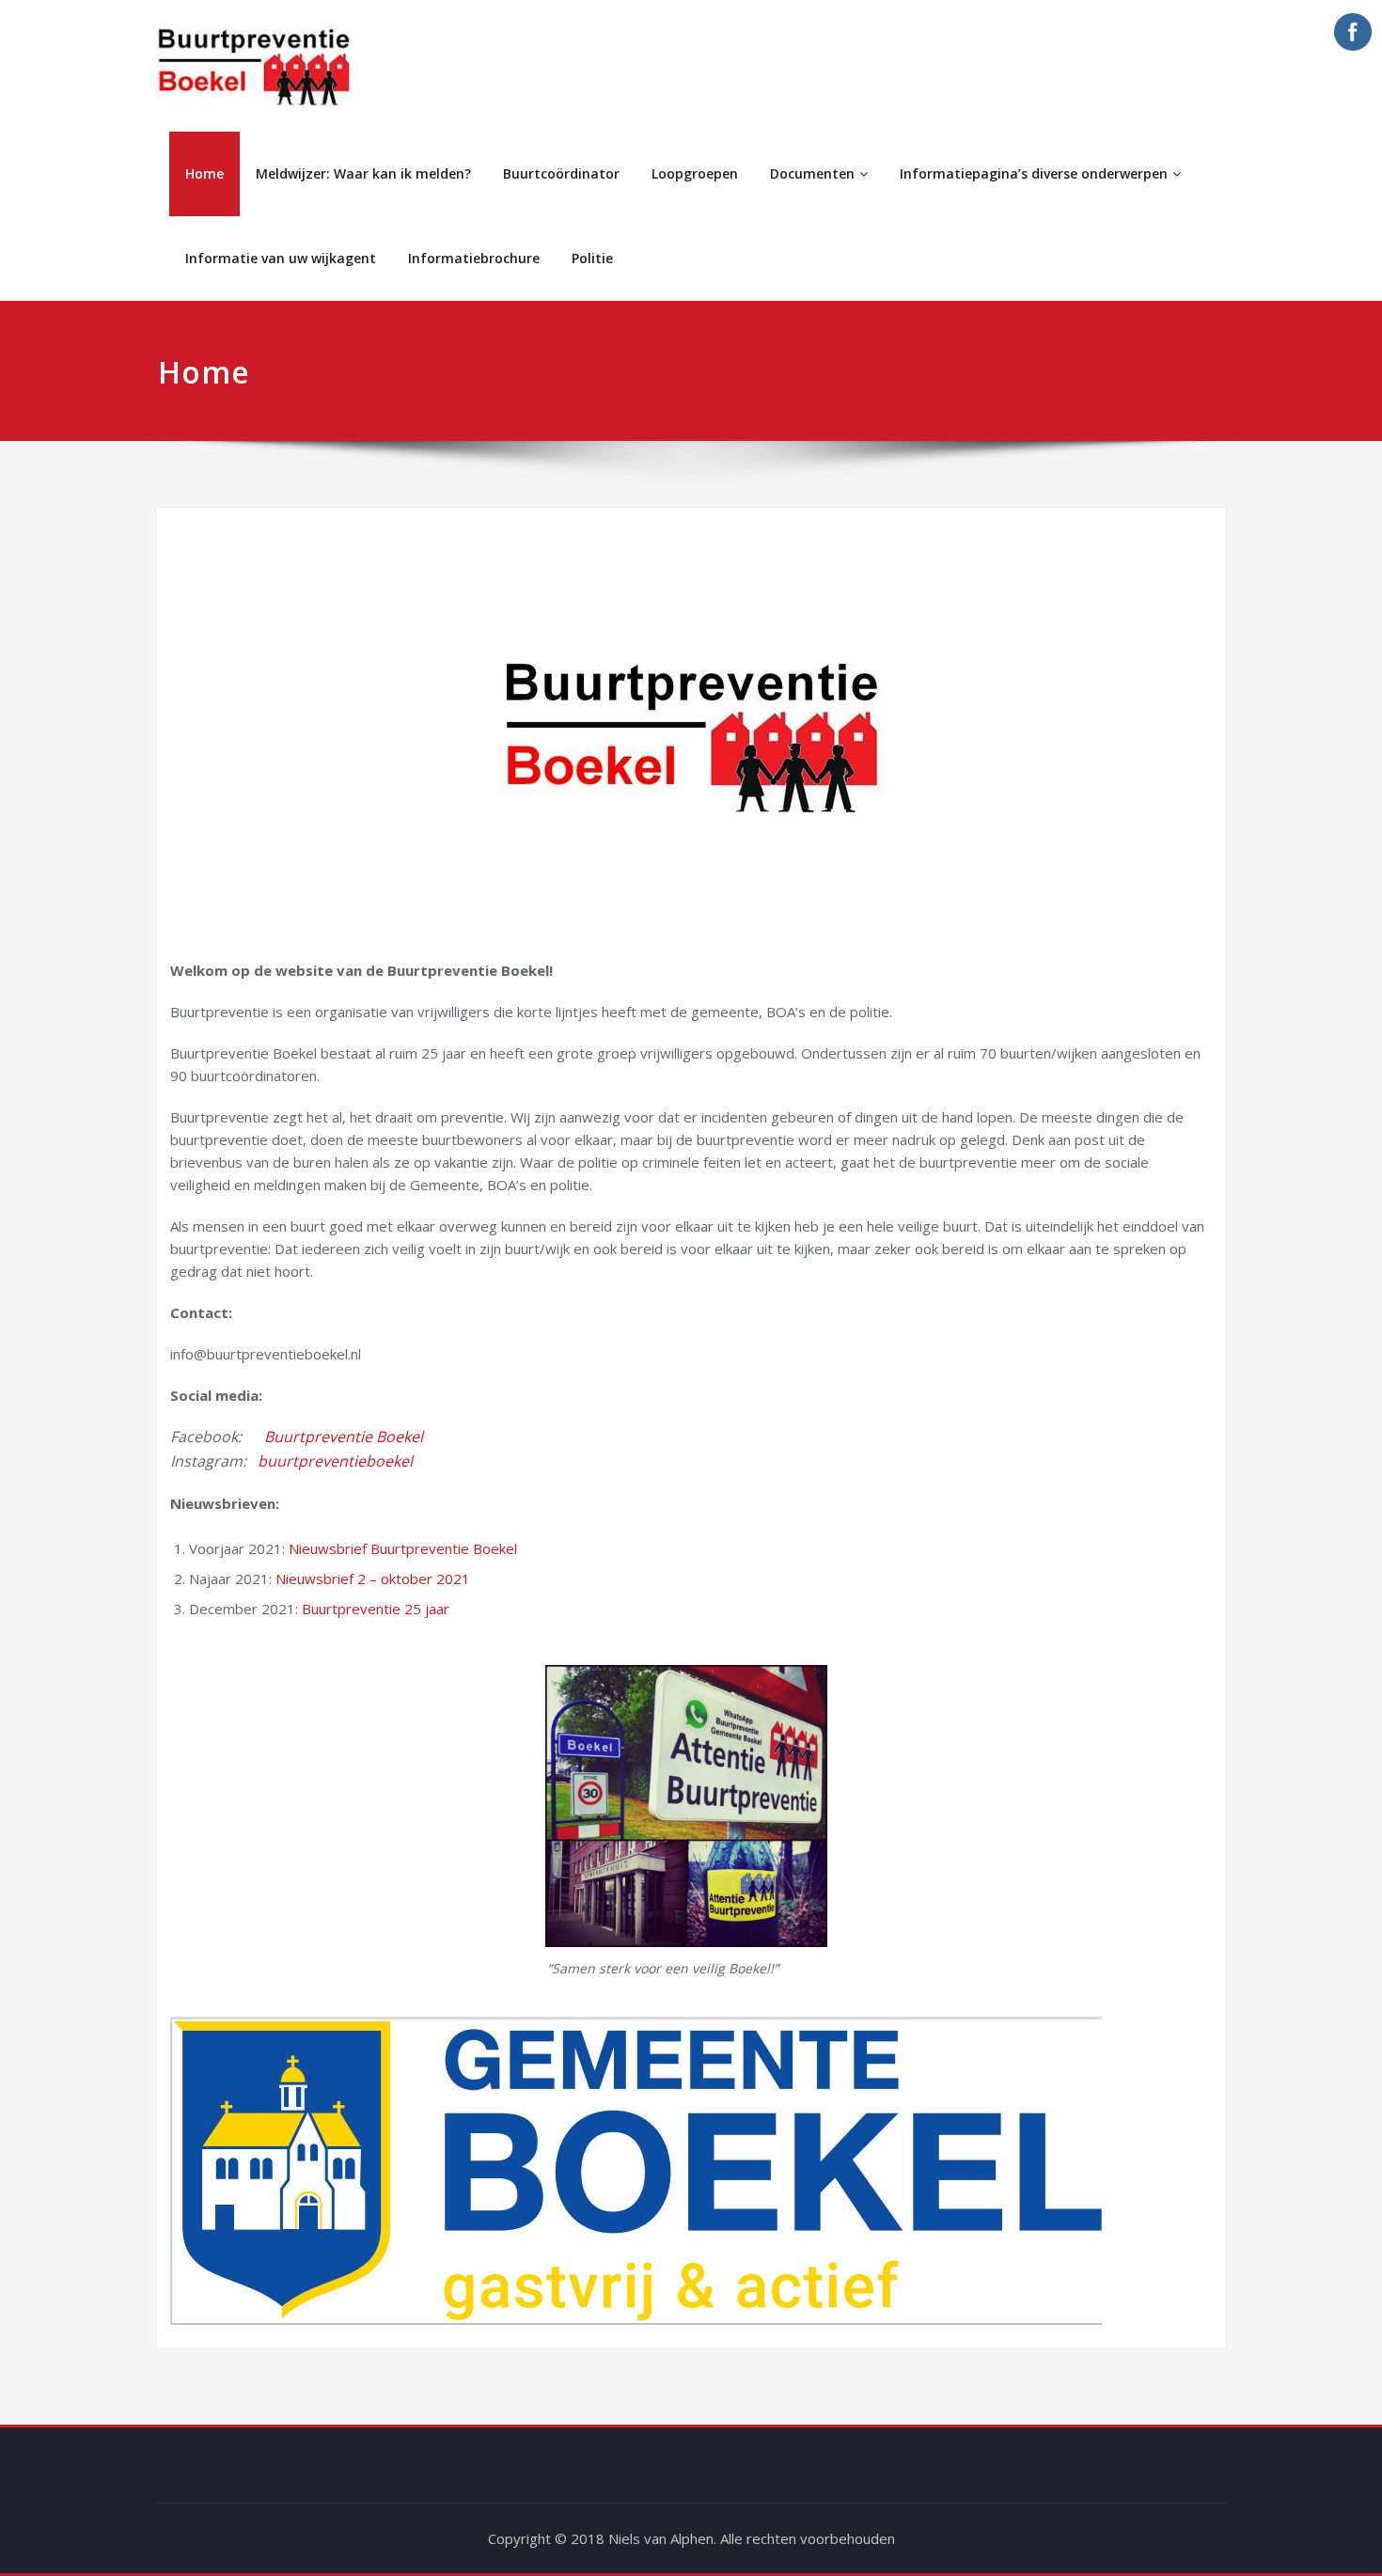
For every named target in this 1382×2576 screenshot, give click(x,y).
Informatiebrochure (474, 258)
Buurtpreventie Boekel (344, 1437)
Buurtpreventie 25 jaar (376, 1609)
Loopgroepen (695, 173)
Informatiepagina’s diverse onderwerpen (1034, 173)
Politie (592, 258)
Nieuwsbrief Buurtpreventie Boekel (403, 1548)
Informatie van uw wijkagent (281, 258)
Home (204, 173)
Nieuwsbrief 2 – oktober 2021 (373, 1579)
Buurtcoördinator (561, 173)
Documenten (812, 173)
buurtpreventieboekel (335, 1461)
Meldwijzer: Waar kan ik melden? (363, 173)
